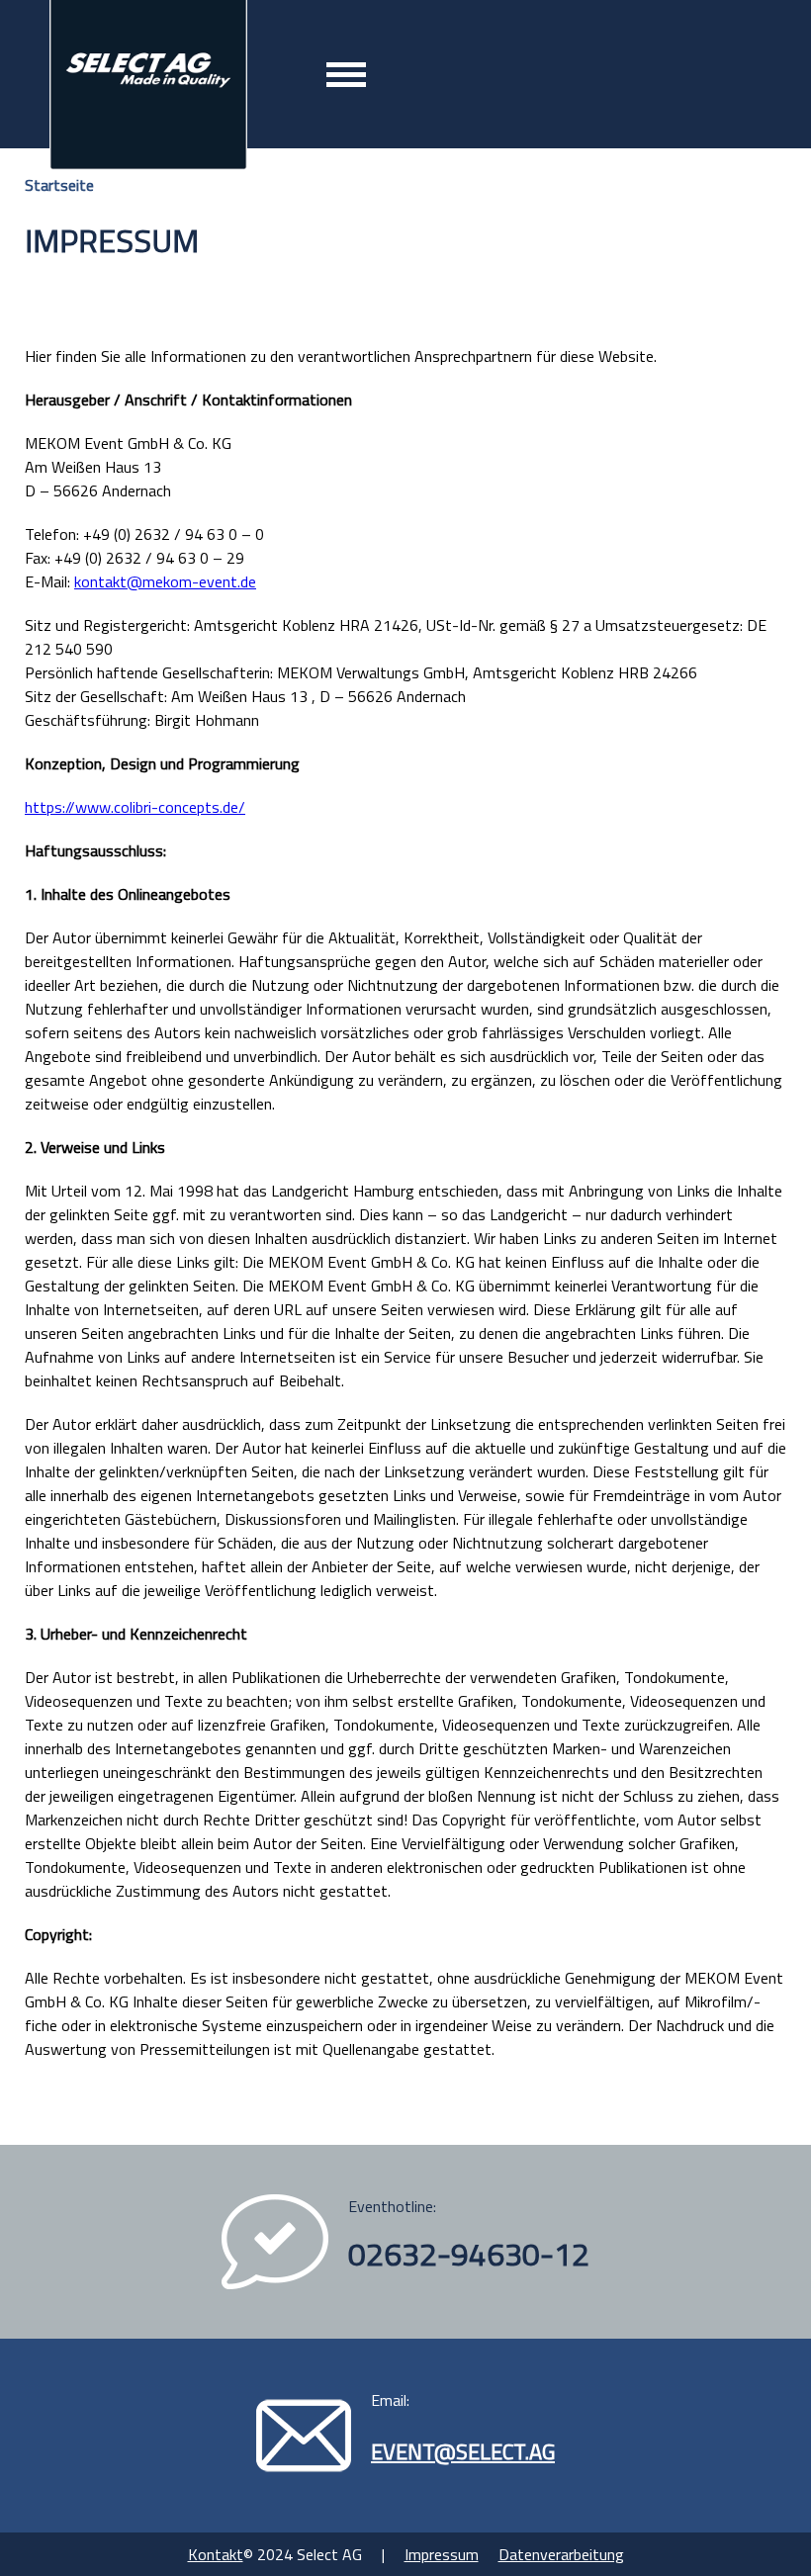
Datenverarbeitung (561, 2554)
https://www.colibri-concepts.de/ (135, 807)
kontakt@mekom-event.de (165, 581)
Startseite (59, 185)
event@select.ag (463, 2451)
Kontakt (216, 2554)
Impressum (442, 2554)
